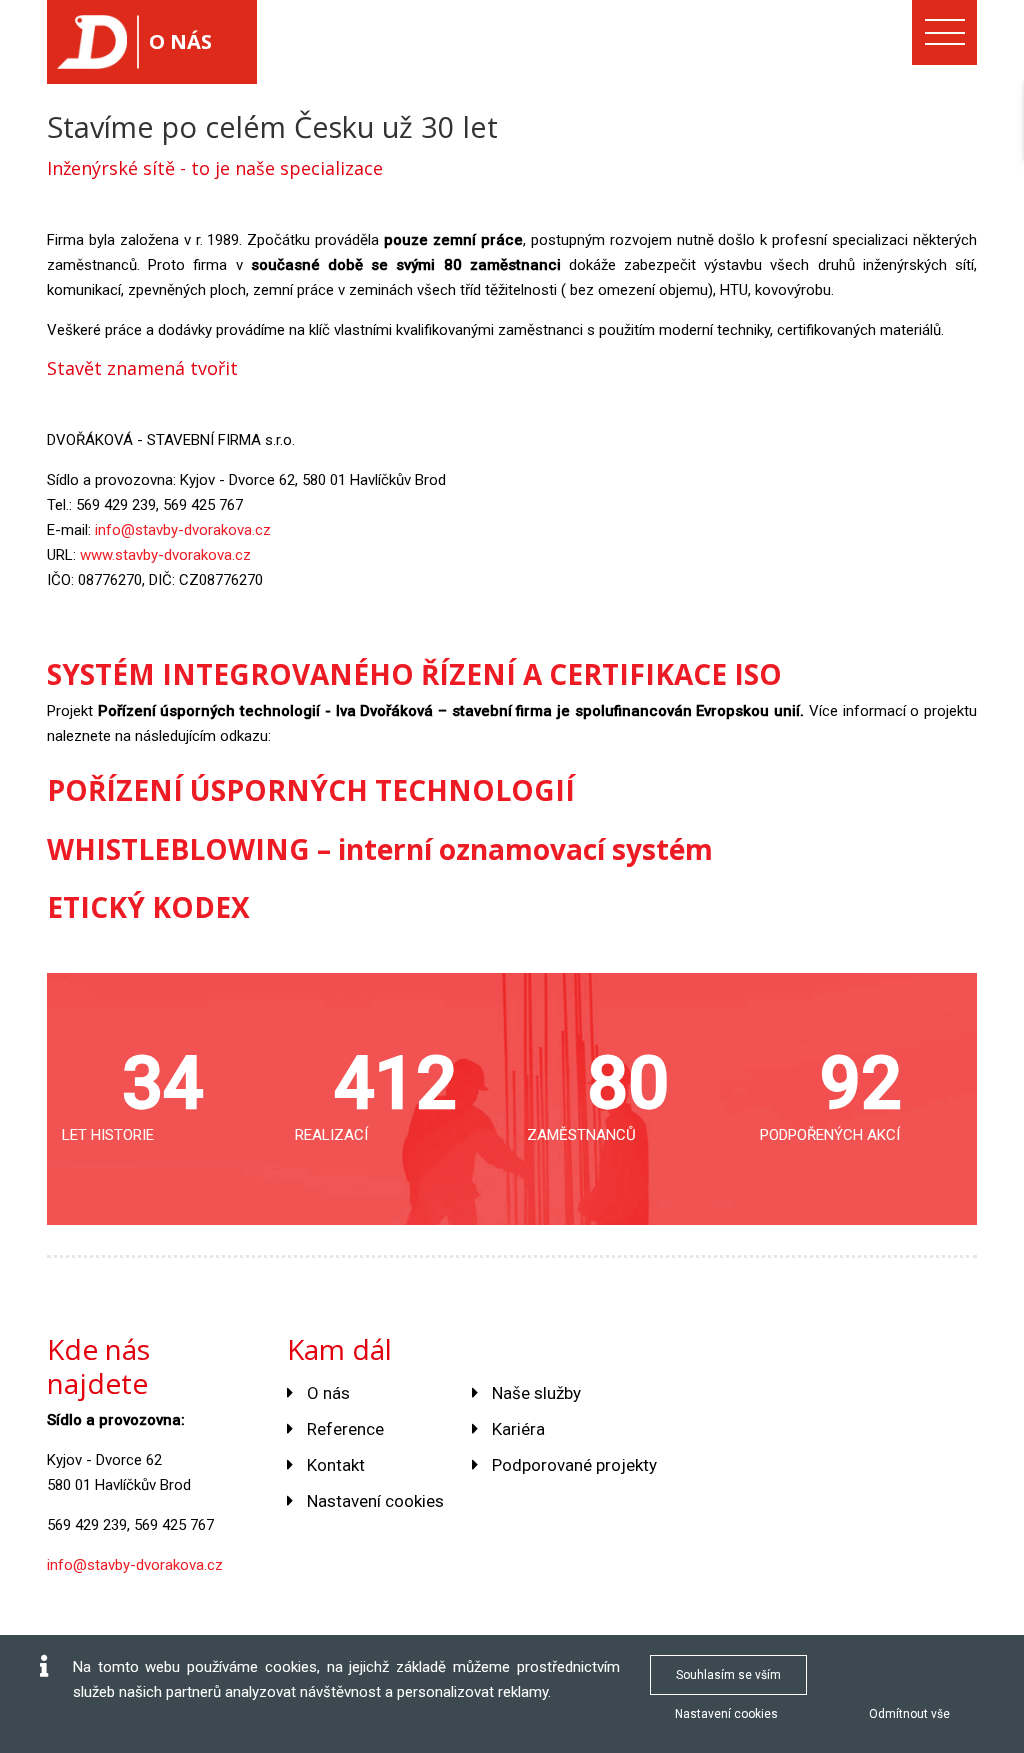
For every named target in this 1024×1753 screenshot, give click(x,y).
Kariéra (518, 1429)
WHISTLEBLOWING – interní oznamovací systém (380, 849)
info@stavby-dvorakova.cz (183, 530)
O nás (328, 1393)
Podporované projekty (574, 1465)
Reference (345, 1429)
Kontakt (336, 1465)
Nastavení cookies (375, 1501)
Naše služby (536, 1393)
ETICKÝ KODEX (148, 907)
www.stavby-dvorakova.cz (165, 555)
